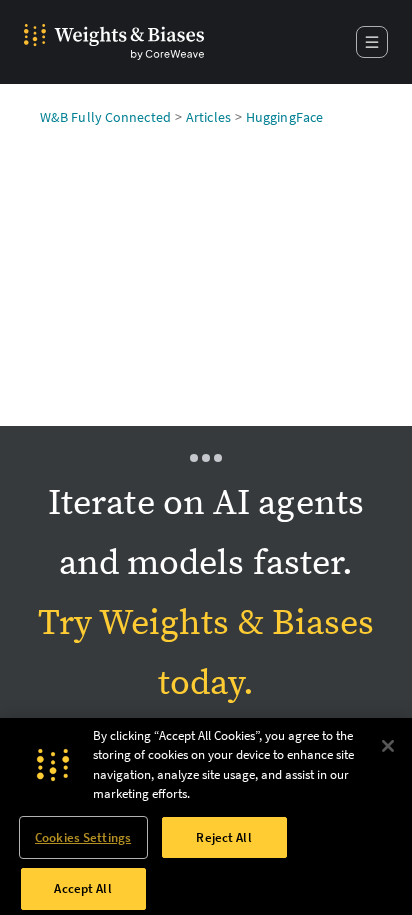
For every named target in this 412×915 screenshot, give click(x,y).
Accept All (82, 888)
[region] (206, 816)
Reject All (223, 837)
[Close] (388, 746)
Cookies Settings (83, 837)
